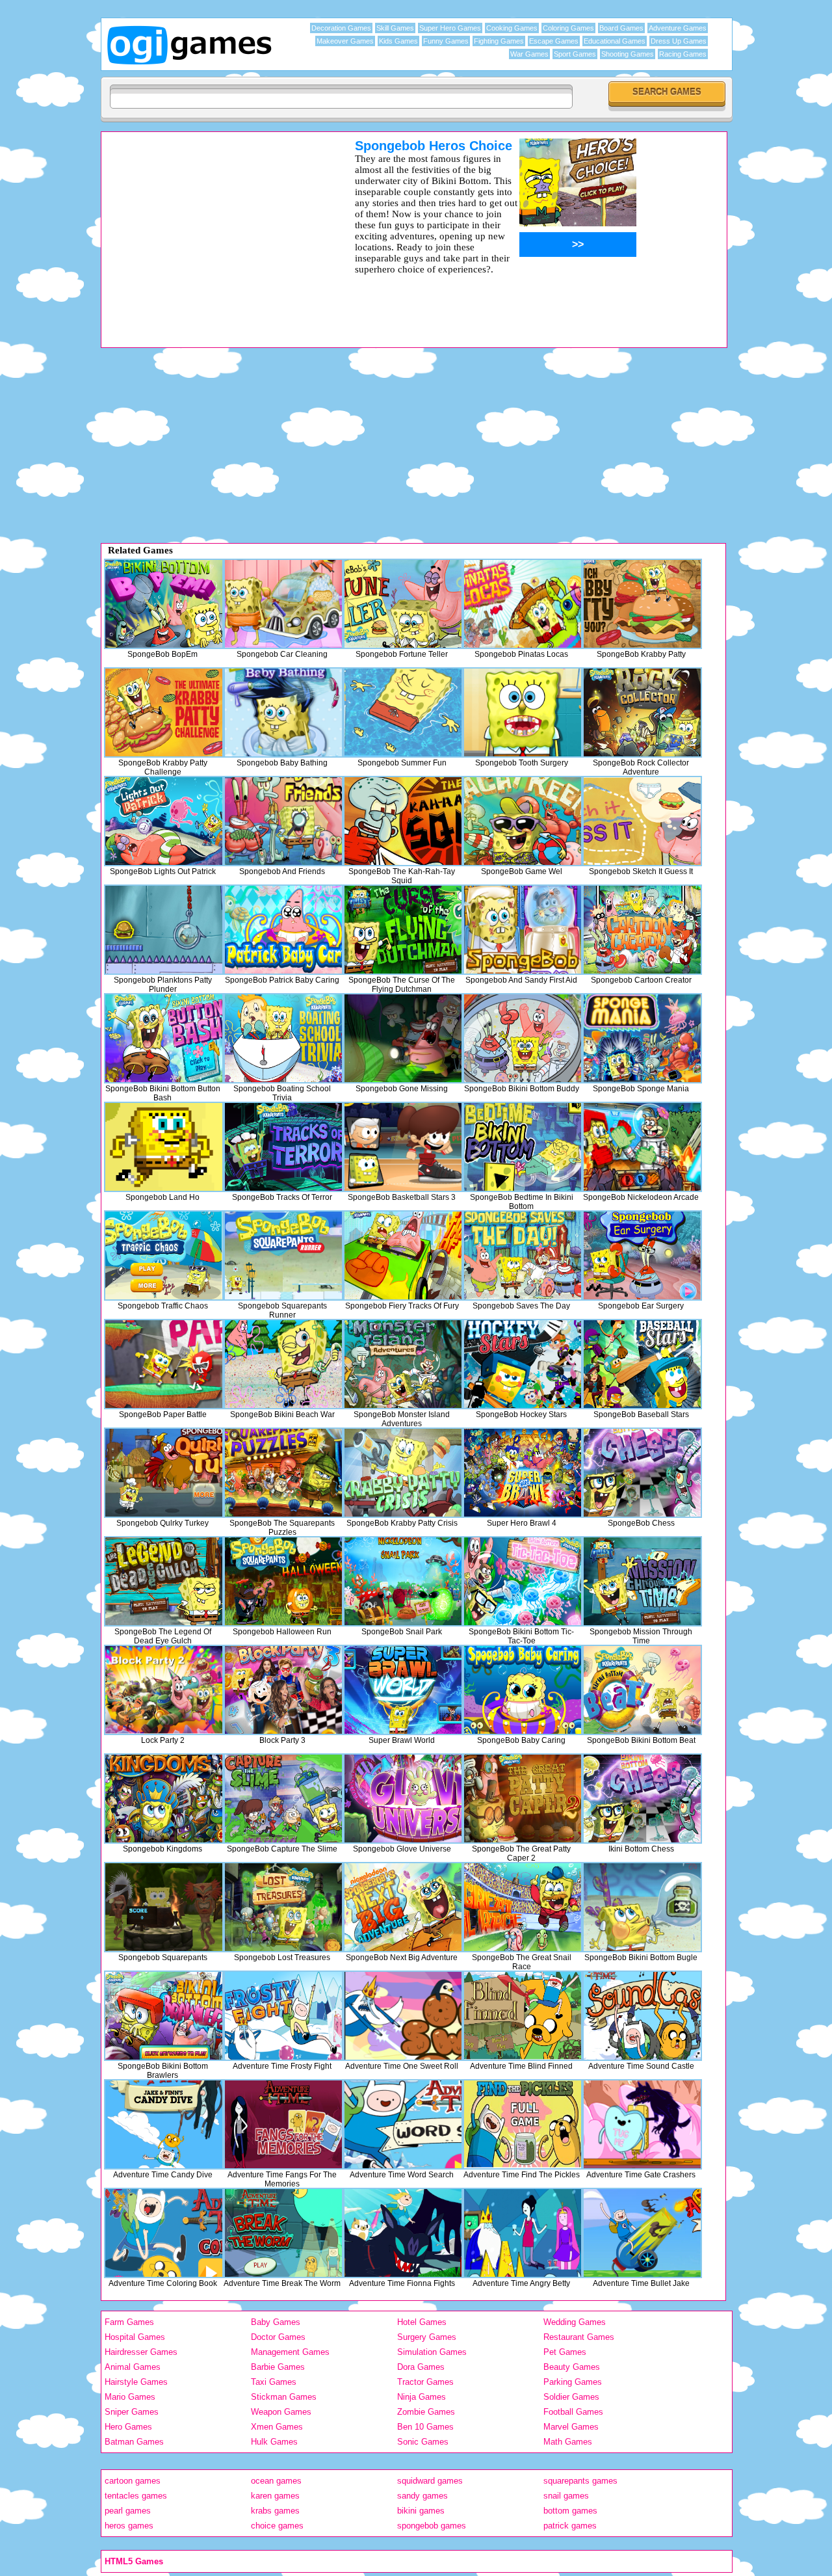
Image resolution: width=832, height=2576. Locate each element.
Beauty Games (572, 2367)
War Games (529, 54)
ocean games (276, 2481)
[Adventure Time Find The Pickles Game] (523, 2124)
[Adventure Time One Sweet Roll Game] (403, 2016)
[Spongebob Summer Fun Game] (403, 712)
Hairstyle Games (136, 2382)
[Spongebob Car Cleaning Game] (283, 604)
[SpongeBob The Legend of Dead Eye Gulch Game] (164, 1581)
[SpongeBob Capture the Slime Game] (283, 1799)
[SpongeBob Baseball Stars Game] (642, 1364)
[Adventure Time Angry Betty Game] (523, 2233)
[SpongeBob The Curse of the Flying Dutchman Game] (403, 930)
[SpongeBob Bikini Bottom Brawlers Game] (164, 2016)
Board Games (621, 28)
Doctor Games (278, 2337)
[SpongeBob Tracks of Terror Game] (283, 1147)
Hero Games (128, 2427)
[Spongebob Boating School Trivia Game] (283, 1038)
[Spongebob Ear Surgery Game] (642, 1255)
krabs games (275, 2511)
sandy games (422, 2496)
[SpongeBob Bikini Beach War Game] (283, 1364)
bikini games (421, 2511)
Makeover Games (345, 41)
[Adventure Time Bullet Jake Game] (642, 2233)
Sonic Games (423, 2442)
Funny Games (446, 41)
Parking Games (573, 2382)
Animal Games (133, 2367)
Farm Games (129, 2322)
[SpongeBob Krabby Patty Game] (642, 604)
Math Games (568, 2442)
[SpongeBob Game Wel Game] (523, 821)
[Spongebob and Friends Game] (283, 821)
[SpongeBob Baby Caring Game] (523, 1690)
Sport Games (575, 54)
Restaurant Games (579, 2337)
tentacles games (136, 2496)
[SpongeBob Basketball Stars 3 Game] (403, 1147)
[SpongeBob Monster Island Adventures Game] (403, 1364)
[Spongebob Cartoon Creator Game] (642, 930)
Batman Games (134, 2442)
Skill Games (395, 28)
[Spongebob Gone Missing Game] (403, 1038)
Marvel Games (571, 2427)
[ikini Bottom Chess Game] (642, 1799)
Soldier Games (571, 2397)
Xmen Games (277, 2427)
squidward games (430, 2481)
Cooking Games (512, 28)
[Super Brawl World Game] (403, 1690)
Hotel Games (422, 2322)
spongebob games (432, 2526)
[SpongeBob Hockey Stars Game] (523, 1364)
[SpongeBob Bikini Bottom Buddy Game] (523, 1038)
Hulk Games (274, 2442)
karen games (275, 2496)
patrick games (570, 2526)
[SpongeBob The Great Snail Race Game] (523, 1907)
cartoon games (133, 2481)
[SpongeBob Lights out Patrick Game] (164, 821)
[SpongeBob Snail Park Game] (403, 1581)
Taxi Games (274, 2382)
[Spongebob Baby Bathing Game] (283, 712)
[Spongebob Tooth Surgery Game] (523, 712)
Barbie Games (278, 2367)
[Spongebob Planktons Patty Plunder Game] (164, 930)
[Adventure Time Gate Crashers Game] (642, 2124)
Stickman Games (284, 2397)
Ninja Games (422, 2397)
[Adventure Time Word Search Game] (403, 2124)
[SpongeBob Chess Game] (642, 1473)
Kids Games (398, 41)
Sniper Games (132, 2412)
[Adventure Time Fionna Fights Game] (403, 2233)
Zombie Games (426, 2412)
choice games (277, 2526)
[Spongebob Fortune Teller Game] (403, 604)
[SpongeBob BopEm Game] (164, 604)
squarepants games (580, 2481)
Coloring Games (568, 28)
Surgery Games (427, 2337)
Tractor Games (425, 2382)
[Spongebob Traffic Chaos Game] (164, 1255)
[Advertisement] (211, 230)
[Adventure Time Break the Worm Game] (283, 2233)
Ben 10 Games (425, 2427)
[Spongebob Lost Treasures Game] (283, 1907)
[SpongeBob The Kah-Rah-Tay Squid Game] (403, 821)
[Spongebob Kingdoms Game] (164, 1799)
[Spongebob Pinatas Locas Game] (523, 604)
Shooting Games (628, 54)
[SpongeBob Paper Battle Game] (164, 1364)
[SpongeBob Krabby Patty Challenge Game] (164, 712)
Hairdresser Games (141, 2352)
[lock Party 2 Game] (164, 1690)
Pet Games (565, 2352)
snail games (566, 2496)
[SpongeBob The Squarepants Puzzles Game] (283, 1473)
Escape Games (554, 41)
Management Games (290, 2352)
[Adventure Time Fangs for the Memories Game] (283, 2124)
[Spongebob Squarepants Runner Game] (283, 1255)
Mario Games (130, 2397)
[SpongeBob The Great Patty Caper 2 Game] (523, 1799)
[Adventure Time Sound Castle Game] (642, 2016)
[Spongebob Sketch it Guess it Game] (642, 821)
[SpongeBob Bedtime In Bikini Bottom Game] (523, 1147)
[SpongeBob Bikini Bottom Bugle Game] (642, 1907)
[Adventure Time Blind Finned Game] (523, 2016)
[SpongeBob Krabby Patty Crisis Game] (403, 1473)
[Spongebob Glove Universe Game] (403, 1799)
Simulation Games (432, 2352)
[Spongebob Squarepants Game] (164, 1907)
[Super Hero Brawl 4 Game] (523, 1473)
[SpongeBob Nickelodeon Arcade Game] (642, 1147)
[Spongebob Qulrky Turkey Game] (164, 1473)
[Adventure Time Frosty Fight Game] (283, 2016)
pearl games (128, 2511)
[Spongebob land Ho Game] (164, 1147)
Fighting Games (499, 41)
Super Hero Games (450, 28)
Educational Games (615, 41)
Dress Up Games (679, 41)
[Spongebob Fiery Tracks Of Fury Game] (403, 1255)
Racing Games (683, 54)
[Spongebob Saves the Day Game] (523, 1255)
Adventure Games (678, 28)
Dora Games (421, 2367)
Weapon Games (281, 2412)
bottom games (570, 2511)
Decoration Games (341, 28)
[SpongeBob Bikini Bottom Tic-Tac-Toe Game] (523, 1581)
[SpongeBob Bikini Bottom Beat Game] (642, 1690)
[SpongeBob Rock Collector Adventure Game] (642, 712)
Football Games (573, 2412)
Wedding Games (575, 2322)
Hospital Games (135, 2337)
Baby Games (276, 2322)
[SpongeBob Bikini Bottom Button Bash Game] (164, 1038)
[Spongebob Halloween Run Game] (283, 1581)
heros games (129, 2526)
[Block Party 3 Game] (283, 1690)
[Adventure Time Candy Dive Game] (164, 2124)
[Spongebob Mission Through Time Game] (642, 1581)
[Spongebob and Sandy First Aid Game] (523, 930)
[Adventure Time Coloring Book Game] (164, 2233)
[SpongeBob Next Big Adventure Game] (403, 1907)
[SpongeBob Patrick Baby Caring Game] (283, 930)
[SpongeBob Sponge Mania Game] (642, 1038)
